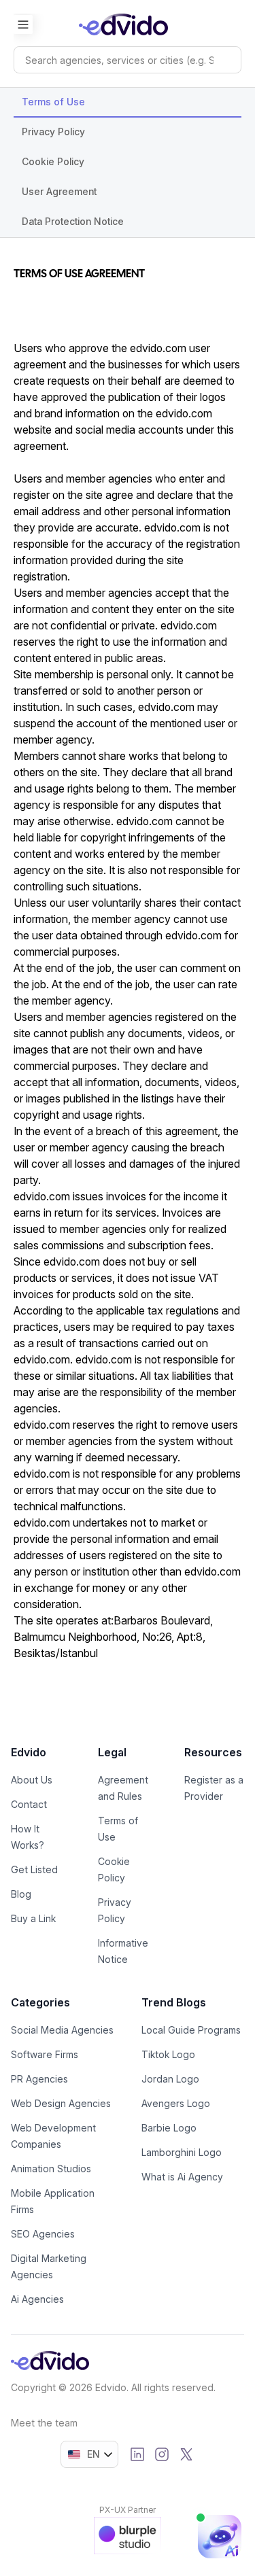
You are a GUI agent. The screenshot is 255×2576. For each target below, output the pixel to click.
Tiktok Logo (168, 2054)
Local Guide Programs (191, 2030)
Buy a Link (33, 1918)
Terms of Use (53, 102)
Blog (21, 1894)
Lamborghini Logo (182, 2152)
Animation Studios (51, 2169)
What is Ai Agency (182, 2177)
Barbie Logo (169, 2128)
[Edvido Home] (50, 2361)
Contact (29, 1804)
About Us (32, 1780)
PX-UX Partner (128, 2510)
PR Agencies (39, 2079)
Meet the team (44, 2423)
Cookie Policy (53, 161)
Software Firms (45, 2054)
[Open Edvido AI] (220, 2537)
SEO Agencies (43, 2234)
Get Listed (34, 1869)
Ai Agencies (37, 2299)
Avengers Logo (176, 2103)
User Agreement (59, 191)
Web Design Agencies (61, 2103)
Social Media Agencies (62, 2030)
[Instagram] (162, 2454)
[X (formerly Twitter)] (186, 2454)
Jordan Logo (170, 2079)
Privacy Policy (53, 132)
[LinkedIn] (137, 2454)
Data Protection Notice (73, 221)
